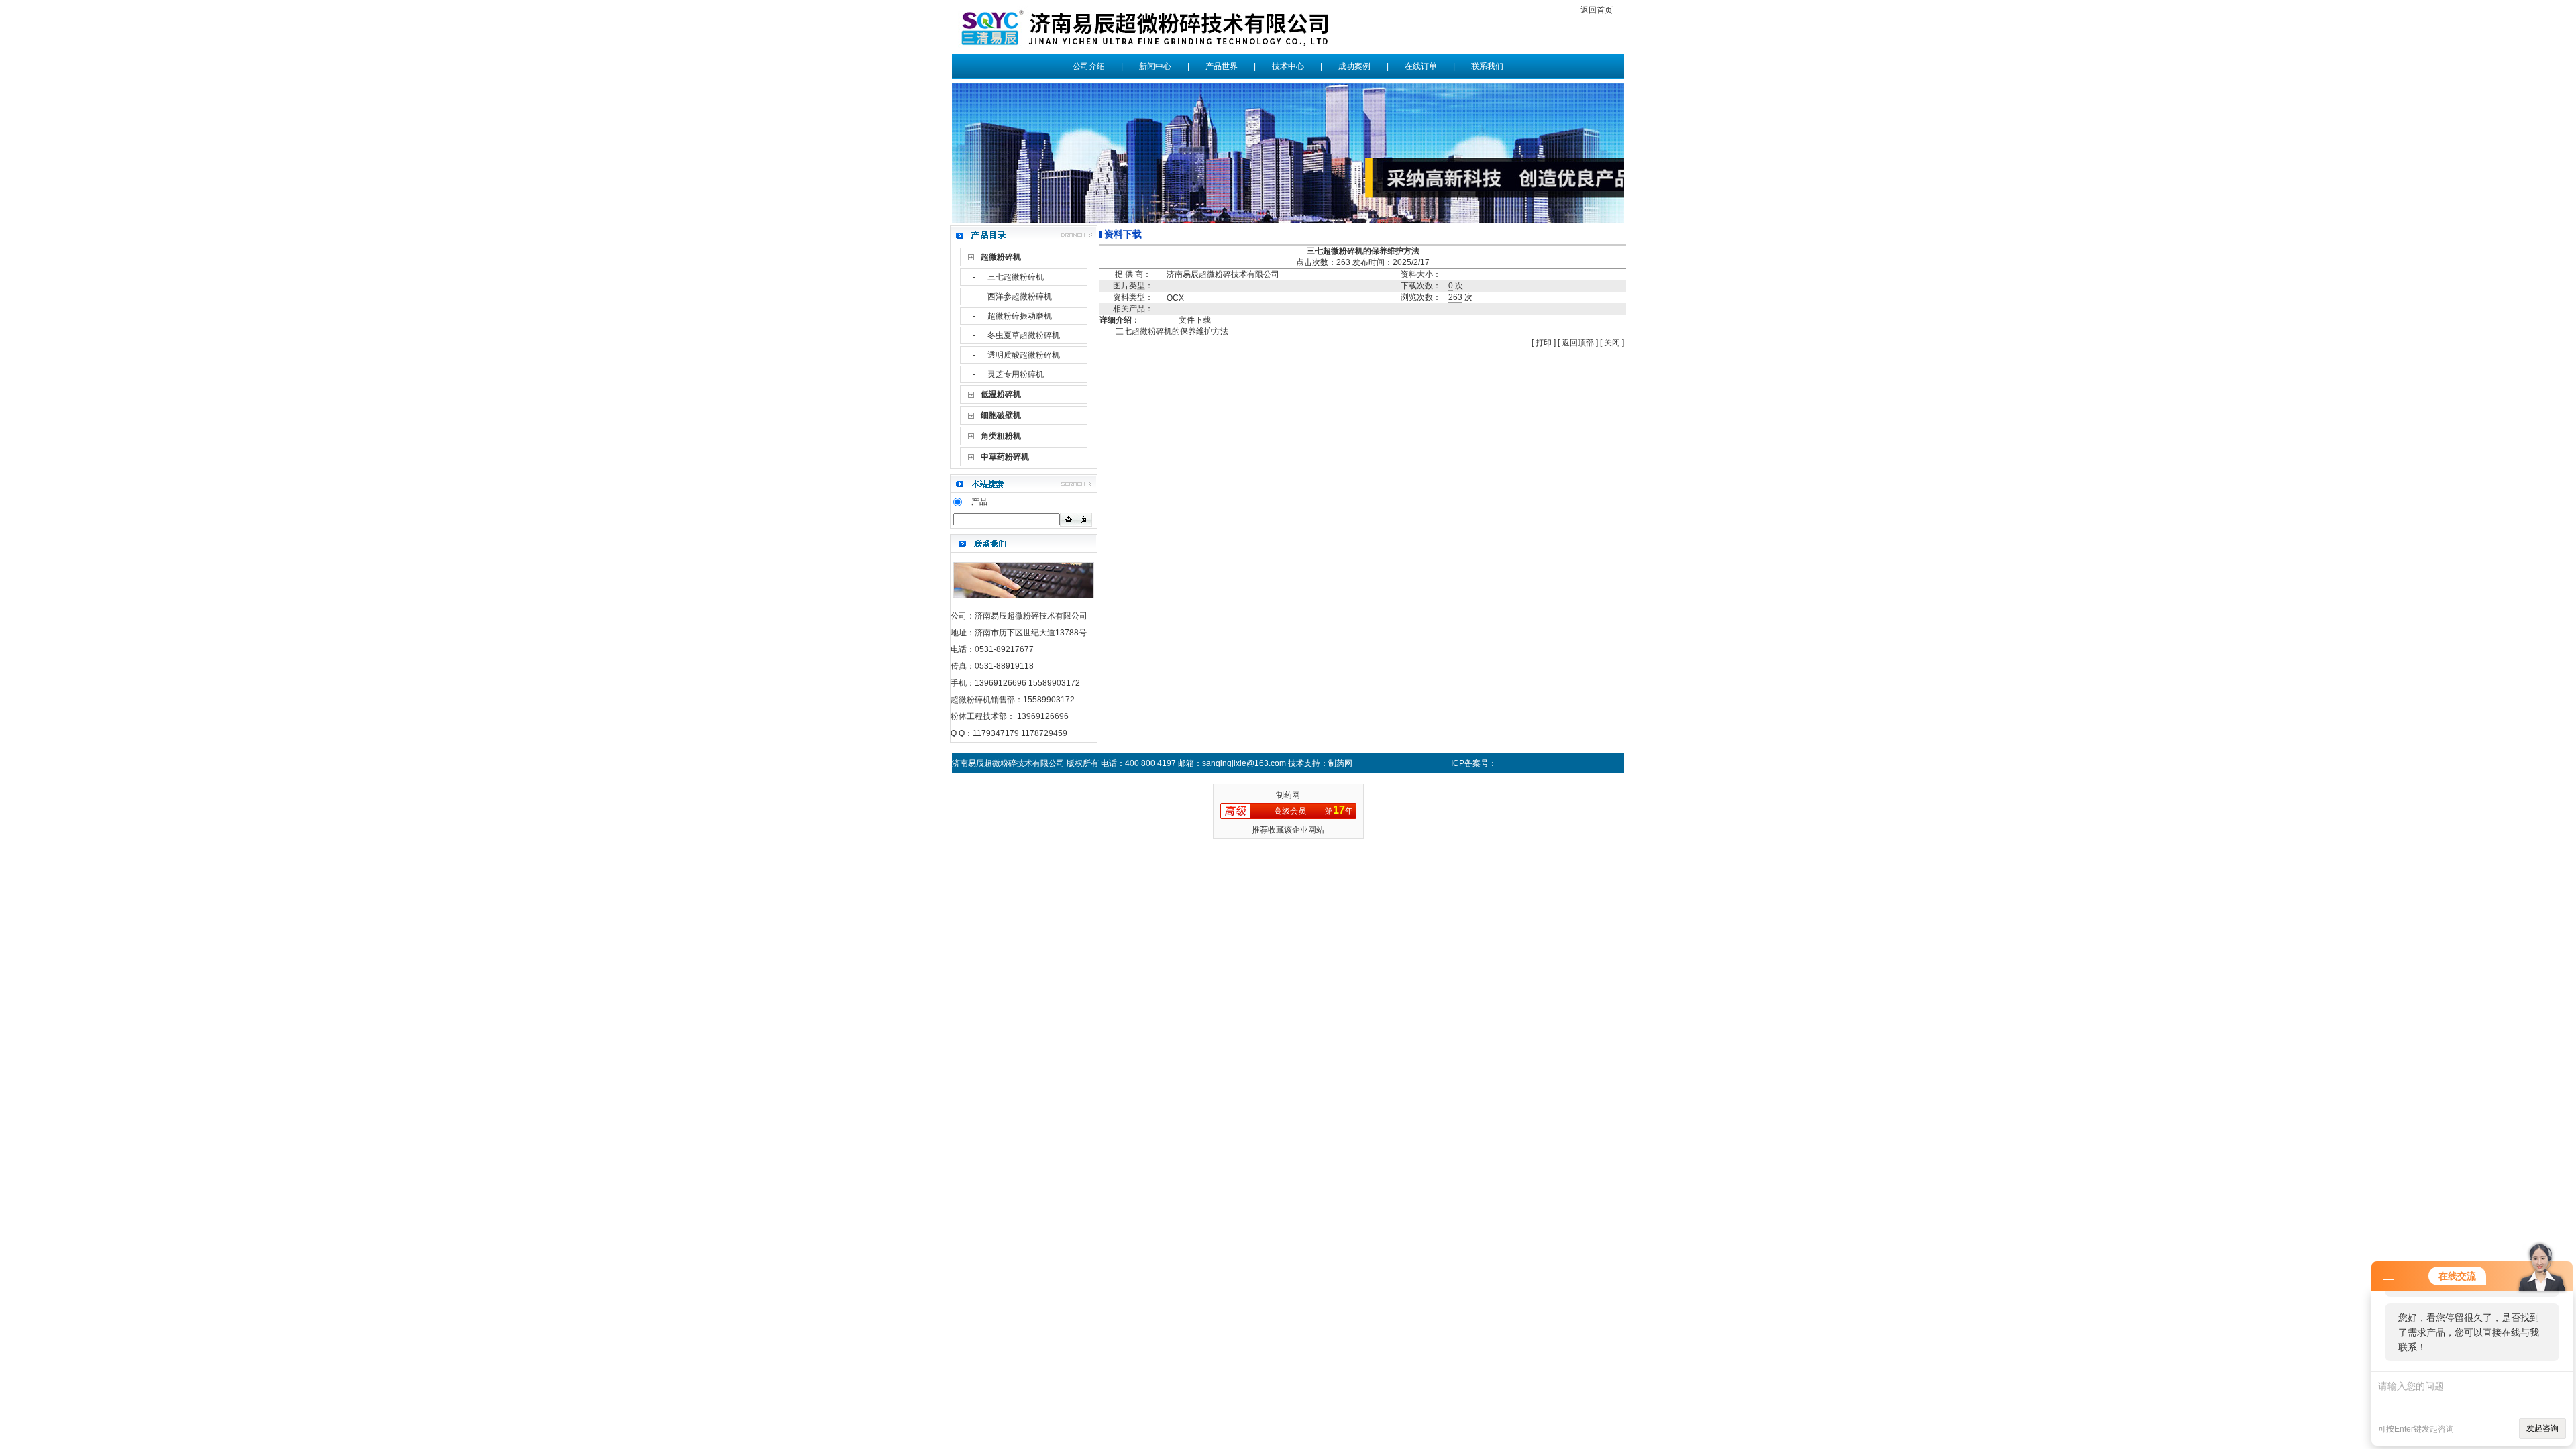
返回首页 (1597, 10)
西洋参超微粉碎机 (1020, 297)
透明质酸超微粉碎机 (1024, 355)
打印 (1543, 343)
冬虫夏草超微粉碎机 (1024, 335)
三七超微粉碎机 (1016, 277)
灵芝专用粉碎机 (1016, 374)
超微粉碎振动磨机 (1020, 316)
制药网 (1288, 795)
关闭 (1612, 343)
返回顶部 (1578, 343)
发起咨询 (2542, 1428)
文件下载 (1195, 320)
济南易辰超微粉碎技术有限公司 (1223, 274)
